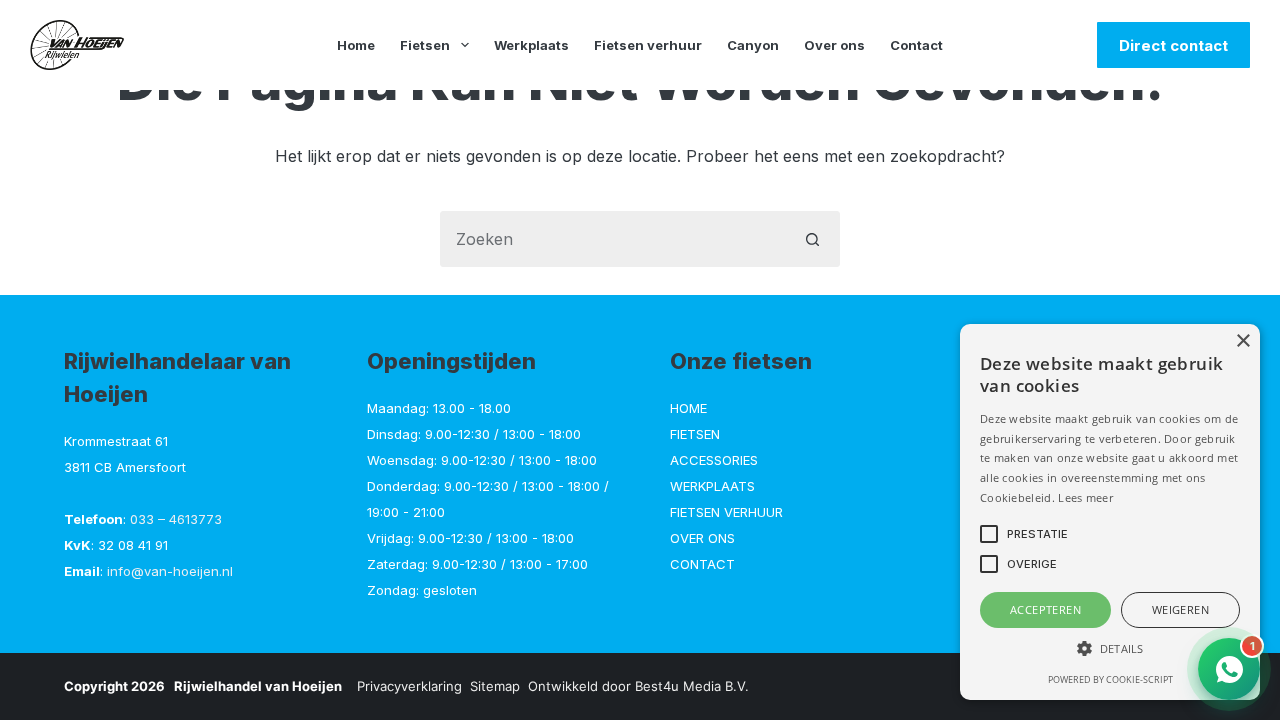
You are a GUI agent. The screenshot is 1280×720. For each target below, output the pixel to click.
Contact (916, 45)
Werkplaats (531, 45)
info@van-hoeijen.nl (170, 571)
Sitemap (495, 686)
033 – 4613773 (176, 519)
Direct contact (1173, 45)
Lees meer (1085, 497)
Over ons (834, 45)
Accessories (714, 460)
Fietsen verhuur (648, 45)
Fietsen (425, 45)
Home (356, 45)
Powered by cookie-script (1110, 679)
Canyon (753, 45)
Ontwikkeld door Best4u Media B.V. (638, 686)
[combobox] (613, 239)
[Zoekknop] (812, 239)
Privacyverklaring (409, 686)
